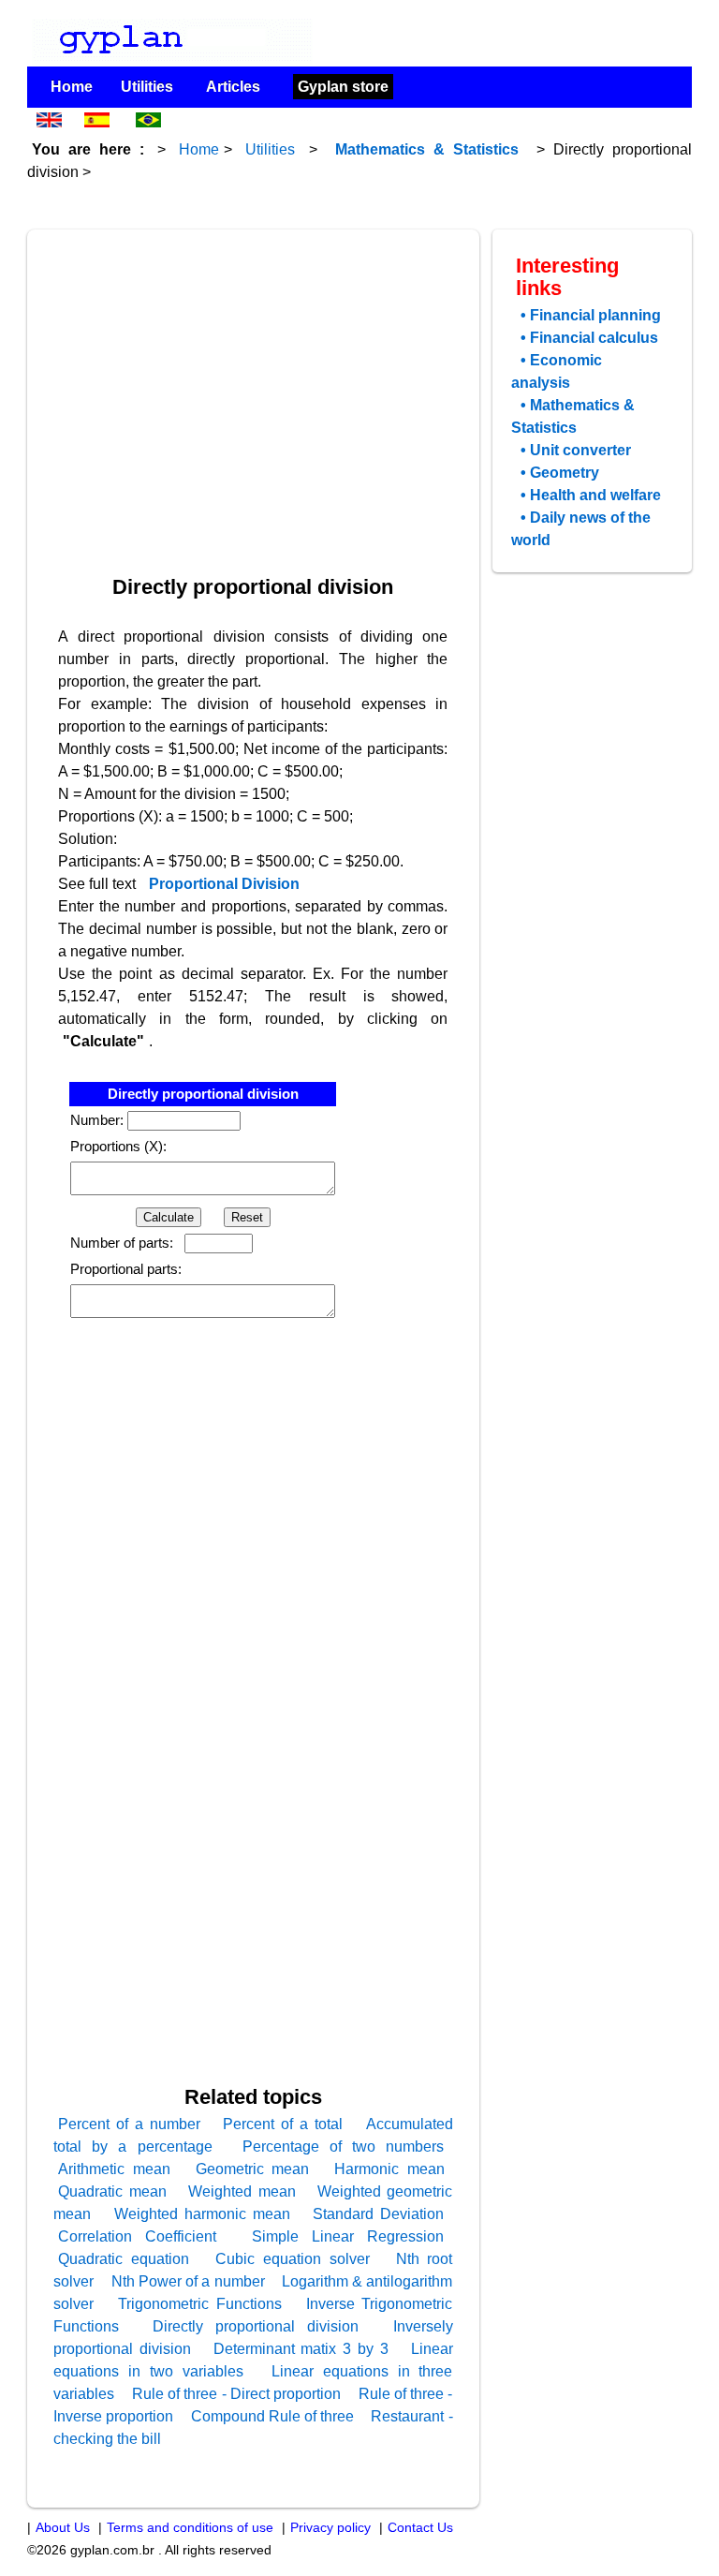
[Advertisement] (257, 386)
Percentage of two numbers (344, 2147)
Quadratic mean (112, 2191)
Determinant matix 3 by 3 (301, 2349)
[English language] (49, 127)
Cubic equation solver (293, 2259)
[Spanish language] (99, 127)
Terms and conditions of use (190, 2528)
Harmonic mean (389, 2169)
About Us (63, 2528)
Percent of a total (283, 2124)
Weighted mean (242, 2191)
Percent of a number (129, 2124)
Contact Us (420, 2528)
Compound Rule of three (272, 2416)
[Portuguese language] (150, 127)
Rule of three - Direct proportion (236, 2394)
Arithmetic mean (114, 2169)
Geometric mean (252, 2169)
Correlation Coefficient (137, 2236)
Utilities (147, 87)
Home (72, 87)
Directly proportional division (256, 2326)
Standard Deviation (378, 2214)
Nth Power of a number (188, 2281)
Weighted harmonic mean (202, 2214)
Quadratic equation (124, 2259)
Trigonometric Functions (200, 2304)
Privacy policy (330, 2528)
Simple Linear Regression (348, 2236)
